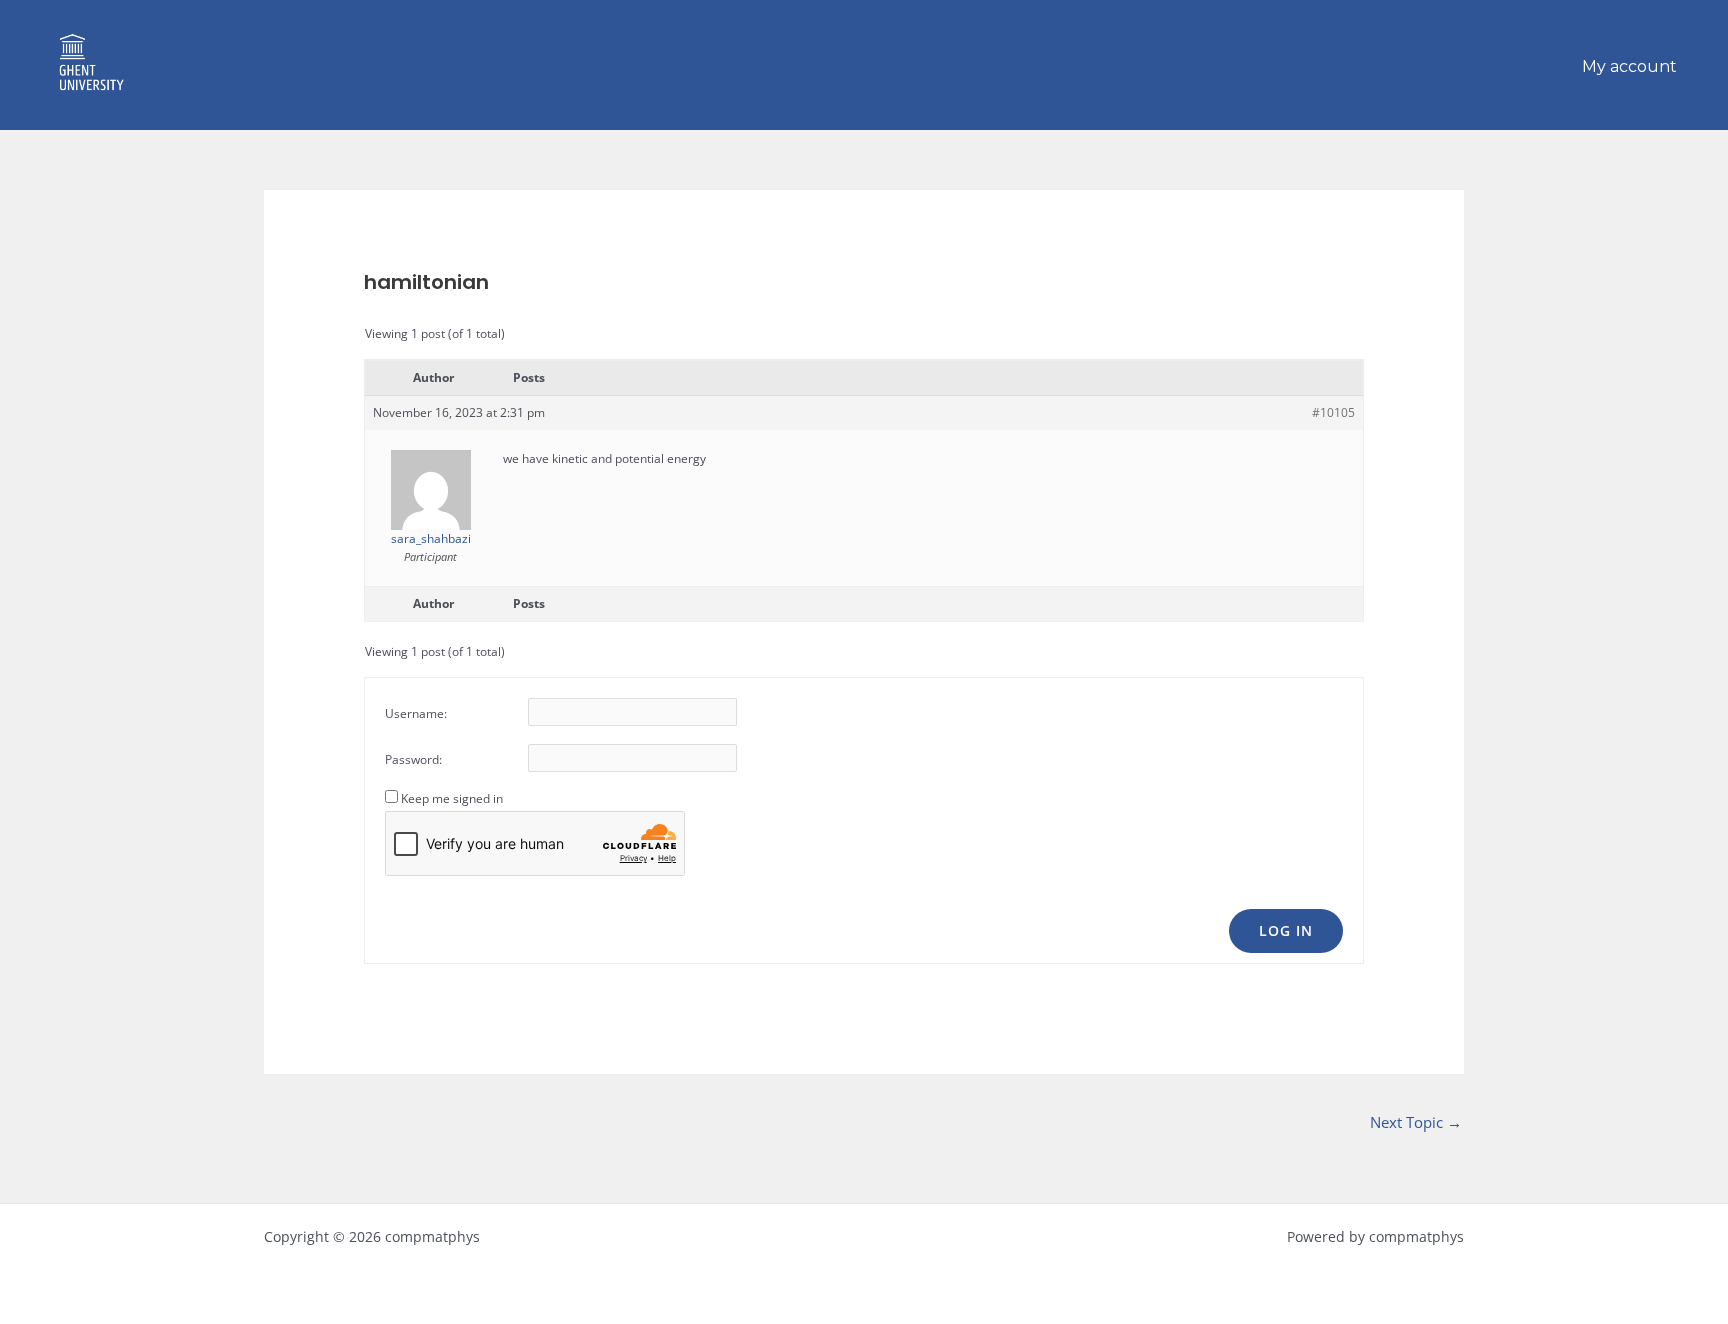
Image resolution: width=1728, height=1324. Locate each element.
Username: (416, 713)
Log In (1286, 930)
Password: (413, 759)
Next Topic (1416, 1122)
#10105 (1333, 412)
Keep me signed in (452, 798)
